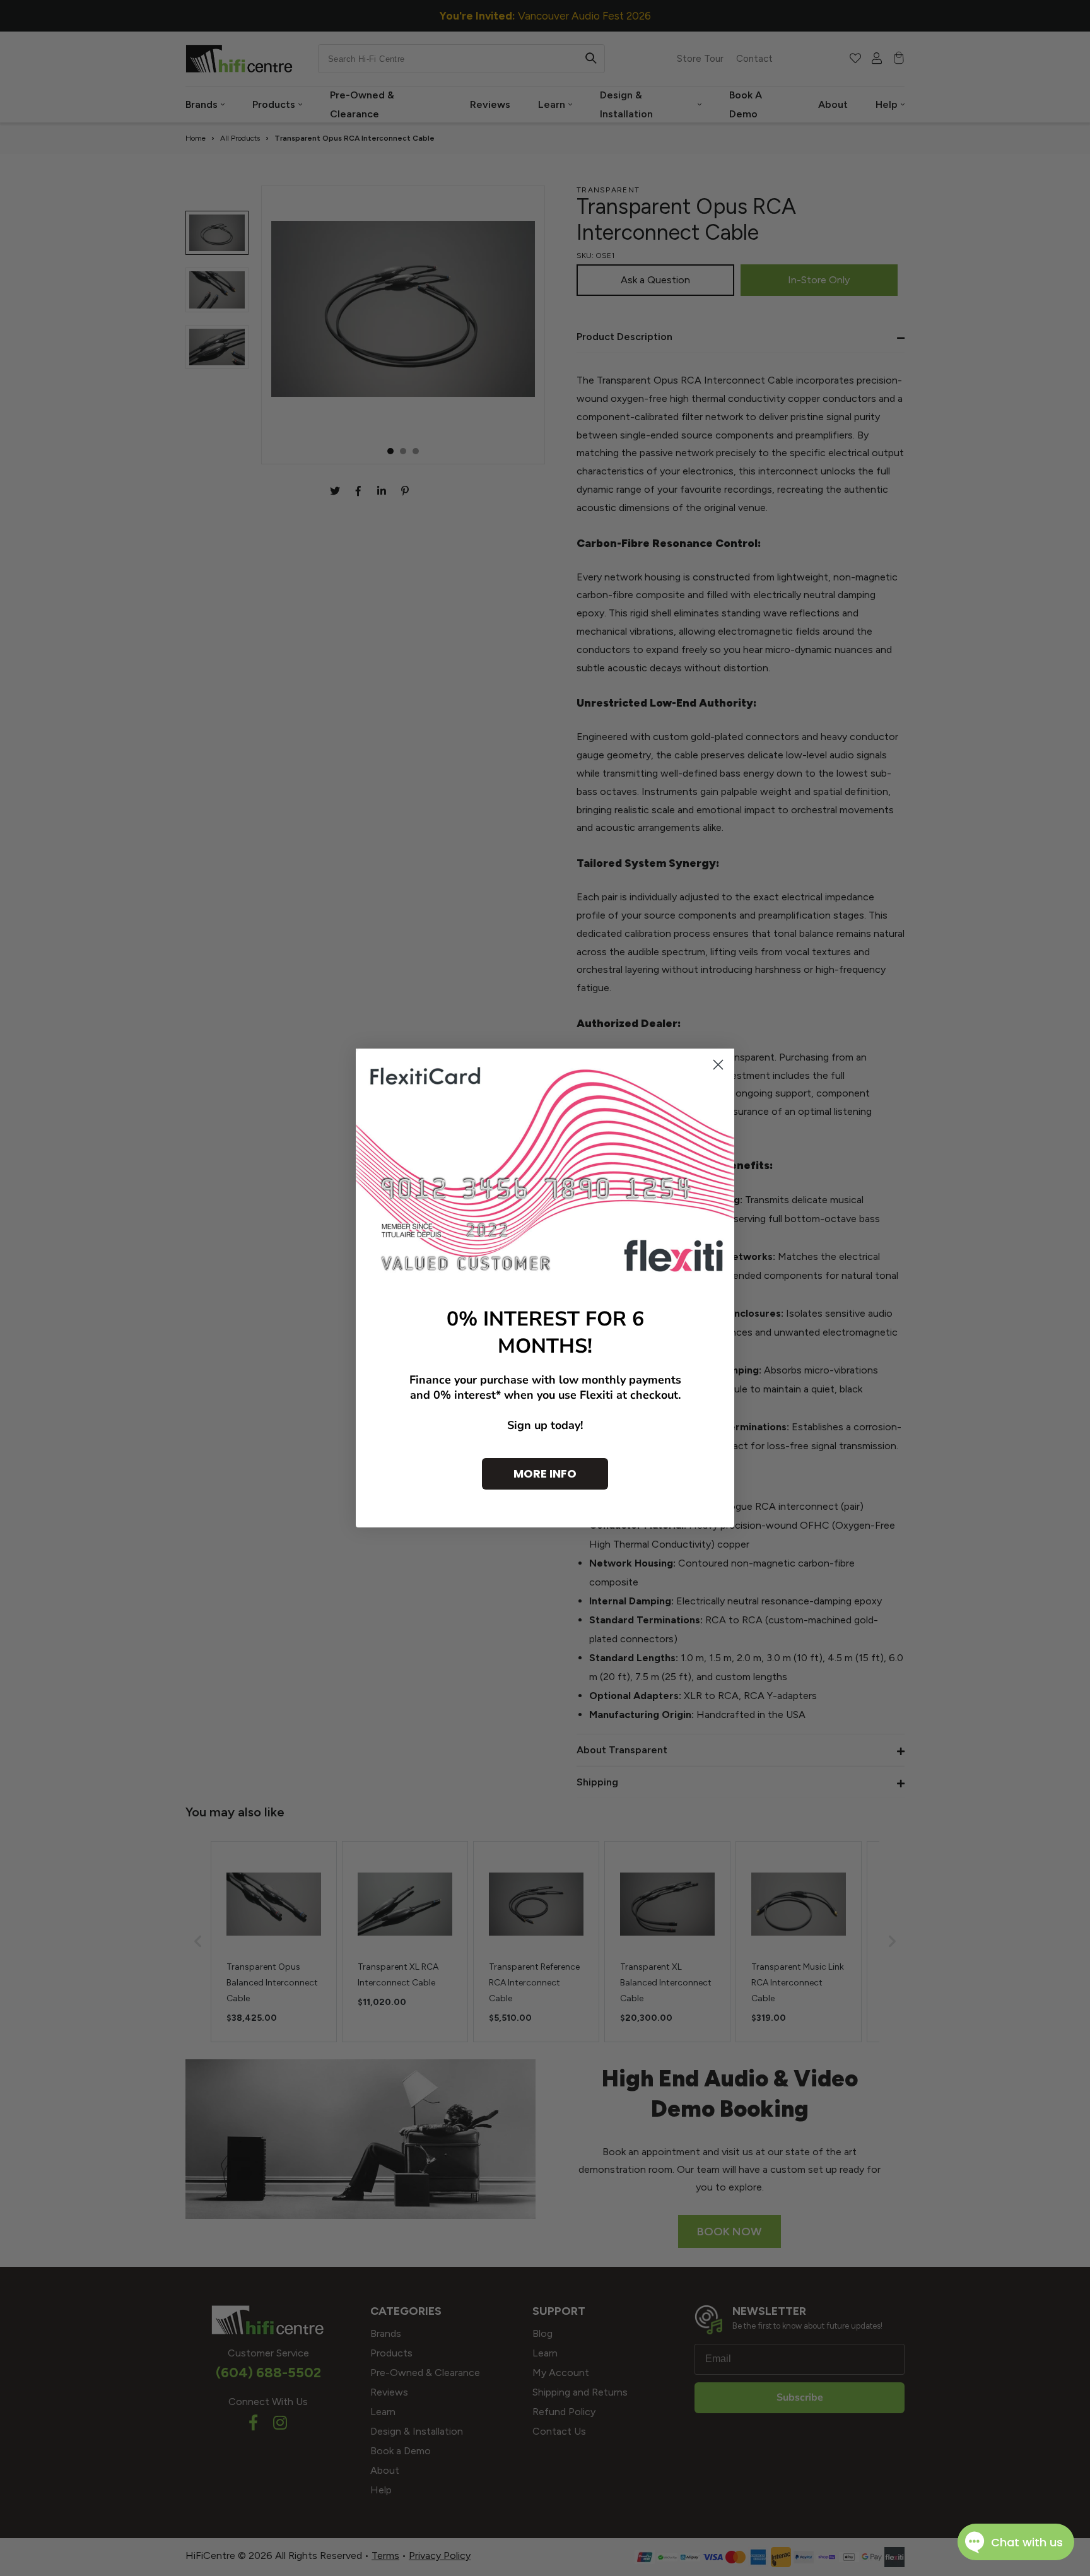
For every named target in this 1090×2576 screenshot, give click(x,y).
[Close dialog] (718, 1065)
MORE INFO (545, 1473)
